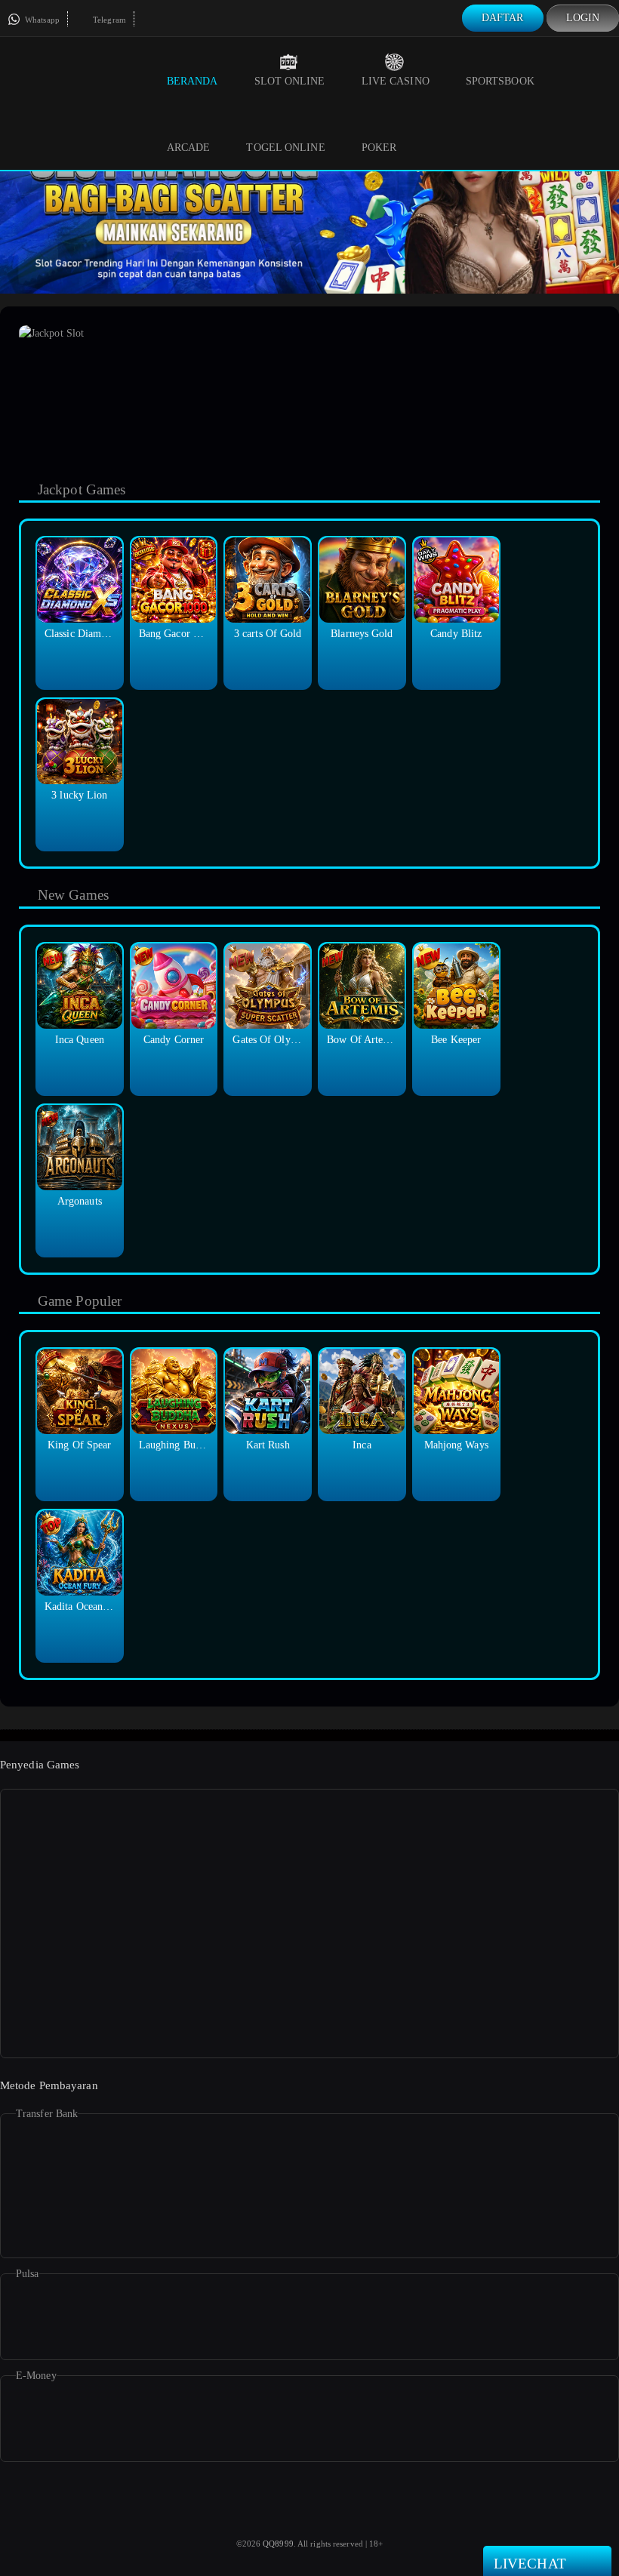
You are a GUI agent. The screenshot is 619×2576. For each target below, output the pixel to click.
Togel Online (285, 148)
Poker (379, 148)
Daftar (503, 18)
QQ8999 (278, 2544)
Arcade (189, 148)
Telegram (108, 20)
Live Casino (396, 81)
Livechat (530, 2564)
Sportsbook (500, 81)
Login (583, 18)
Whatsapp (41, 20)
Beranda (192, 81)
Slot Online (290, 81)
